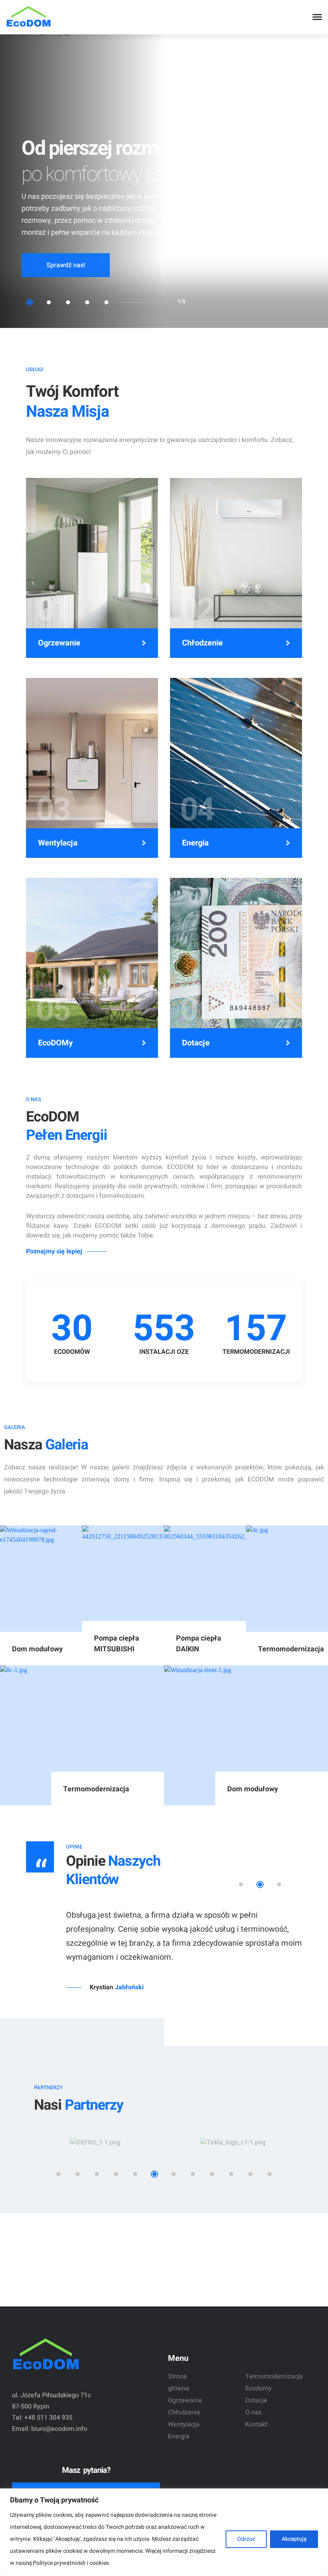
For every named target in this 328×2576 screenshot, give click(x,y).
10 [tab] (231, 2196)
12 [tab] (270, 2196)
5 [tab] (106, 302)
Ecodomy (258, 2388)
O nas (253, 2412)
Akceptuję (294, 2539)
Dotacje (196, 1043)
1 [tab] (30, 302)
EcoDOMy (55, 1043)
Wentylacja (58, 843)
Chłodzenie (202, 643)
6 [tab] (154, 2196)
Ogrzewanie (59, 643)
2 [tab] (49, 302)
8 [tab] (193, 2196)
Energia (195, 843)
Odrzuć (246, 2539)
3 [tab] (68, 302)
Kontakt (256, 2424)
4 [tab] (87, 302)
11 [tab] (250, 2196)
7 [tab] (174, 2196)
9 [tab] (212, 2196)
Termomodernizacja (274, 2376)
